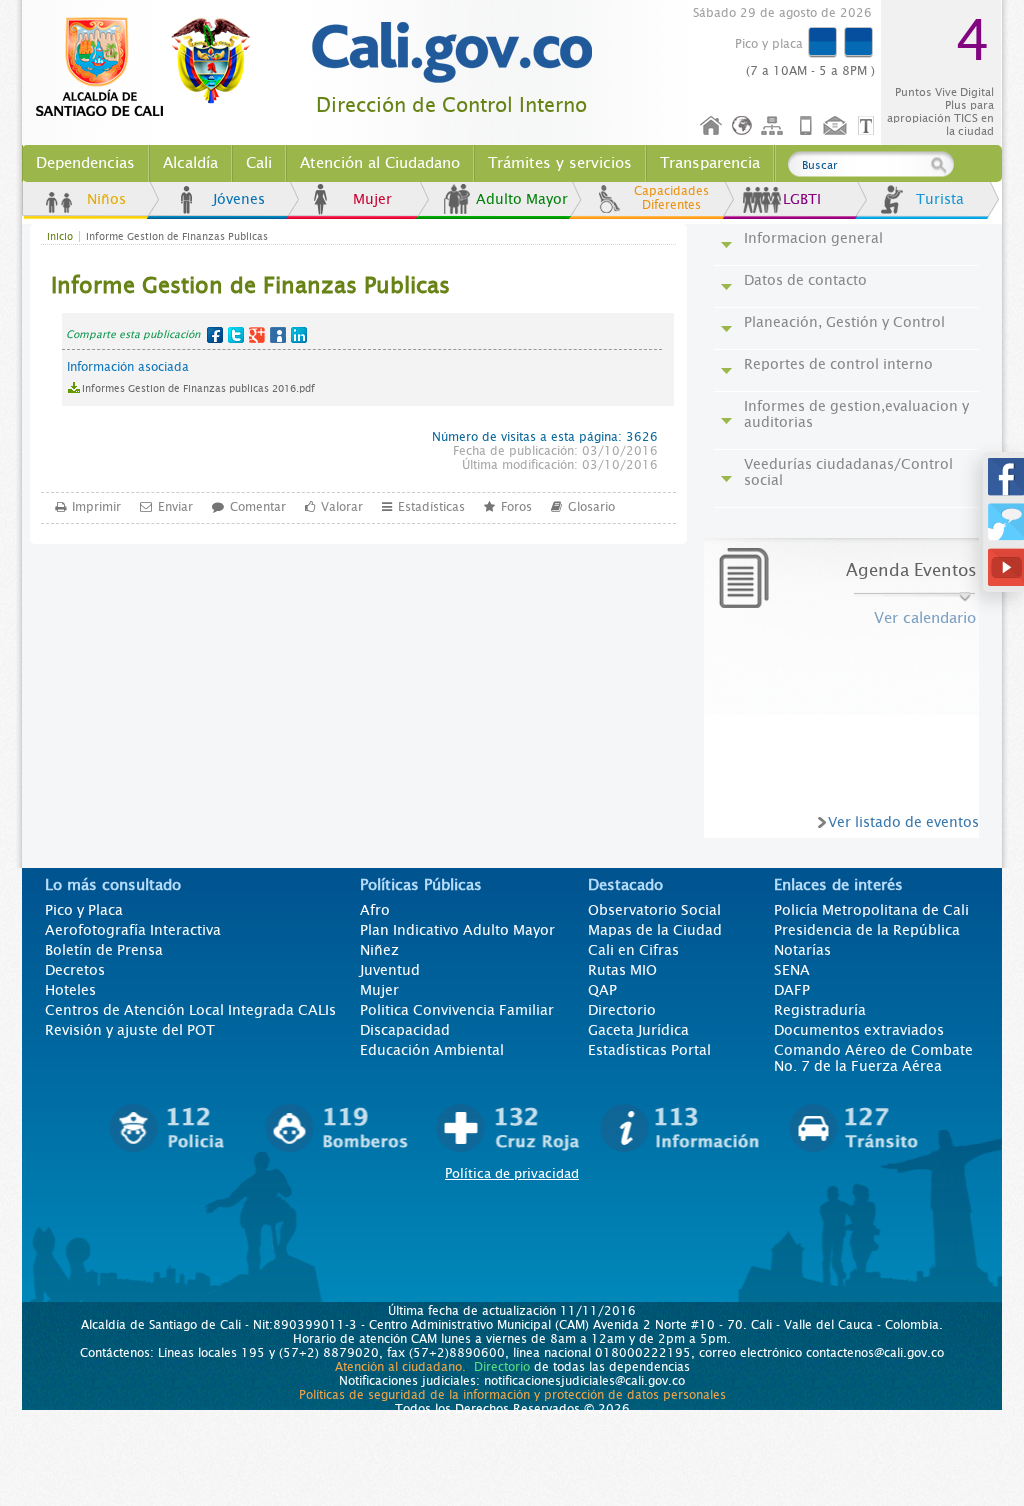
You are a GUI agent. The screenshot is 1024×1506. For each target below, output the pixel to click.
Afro (375, 910)
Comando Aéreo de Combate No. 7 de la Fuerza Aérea (873, 1058)
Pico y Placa (84, 910)
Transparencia (710, 163)
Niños (106, 199)
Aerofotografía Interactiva (133, 930)
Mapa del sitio (775, 126)
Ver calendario (925, 618)
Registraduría (820, 1010)
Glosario (591, 507)
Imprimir (96, 507)
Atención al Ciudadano (380, 163)
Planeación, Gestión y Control (844, 322)
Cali (259, 163)
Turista (940, 199)
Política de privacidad (512, 1173)
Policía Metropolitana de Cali (871, 910)
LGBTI (802, 199)
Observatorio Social (654, 910)
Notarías (802, 950)
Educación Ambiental (432, 1050)
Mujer (372, 199)
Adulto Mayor (522, 199)
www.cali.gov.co (151, 68)
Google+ (257, 335)
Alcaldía (190, 163)
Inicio (712, 126)
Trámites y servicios (560, 163)
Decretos (75, 970)
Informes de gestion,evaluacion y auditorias (856, 414)
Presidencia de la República (867, 930)
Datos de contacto (805, 280)
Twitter (236, 335)
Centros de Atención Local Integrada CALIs (190, 1010)
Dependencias (85, 163)
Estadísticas (431, 507)
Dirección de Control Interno (451, 105)
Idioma (743, 126)
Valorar (342, 507)
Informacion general (813, 238)
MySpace (278, 335)
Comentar (258, 507)
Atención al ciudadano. (400, 1367)
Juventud (390, 970)
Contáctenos (837, 126)
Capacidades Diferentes (671, 198)
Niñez (379, 950)
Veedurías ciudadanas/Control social (848, 472)
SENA (792, 970)
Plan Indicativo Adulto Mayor (457, 930)
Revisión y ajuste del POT (130, 1030)
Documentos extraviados (859, 1030)
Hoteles (70, 990)
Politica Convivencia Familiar (457, 1010)
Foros (516, 507)
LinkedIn (299, 335)
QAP (602, 990)
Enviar (175, 507)
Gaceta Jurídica (638, 1030)
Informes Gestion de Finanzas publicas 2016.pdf (198, 388)
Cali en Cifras (633, 950)
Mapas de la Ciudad (655, 930)
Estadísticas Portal (649, 1050)
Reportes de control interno (838, 364)
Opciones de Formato (869, 126)
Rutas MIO (622, 970)
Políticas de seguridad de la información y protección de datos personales (512, 1395)
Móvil (806, 126)
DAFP (792, 990)
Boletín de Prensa (104, 950)
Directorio (622, 1010)
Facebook (215, 335)
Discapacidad (405, 1030)
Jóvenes (239, 199)
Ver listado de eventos (903, 822)
